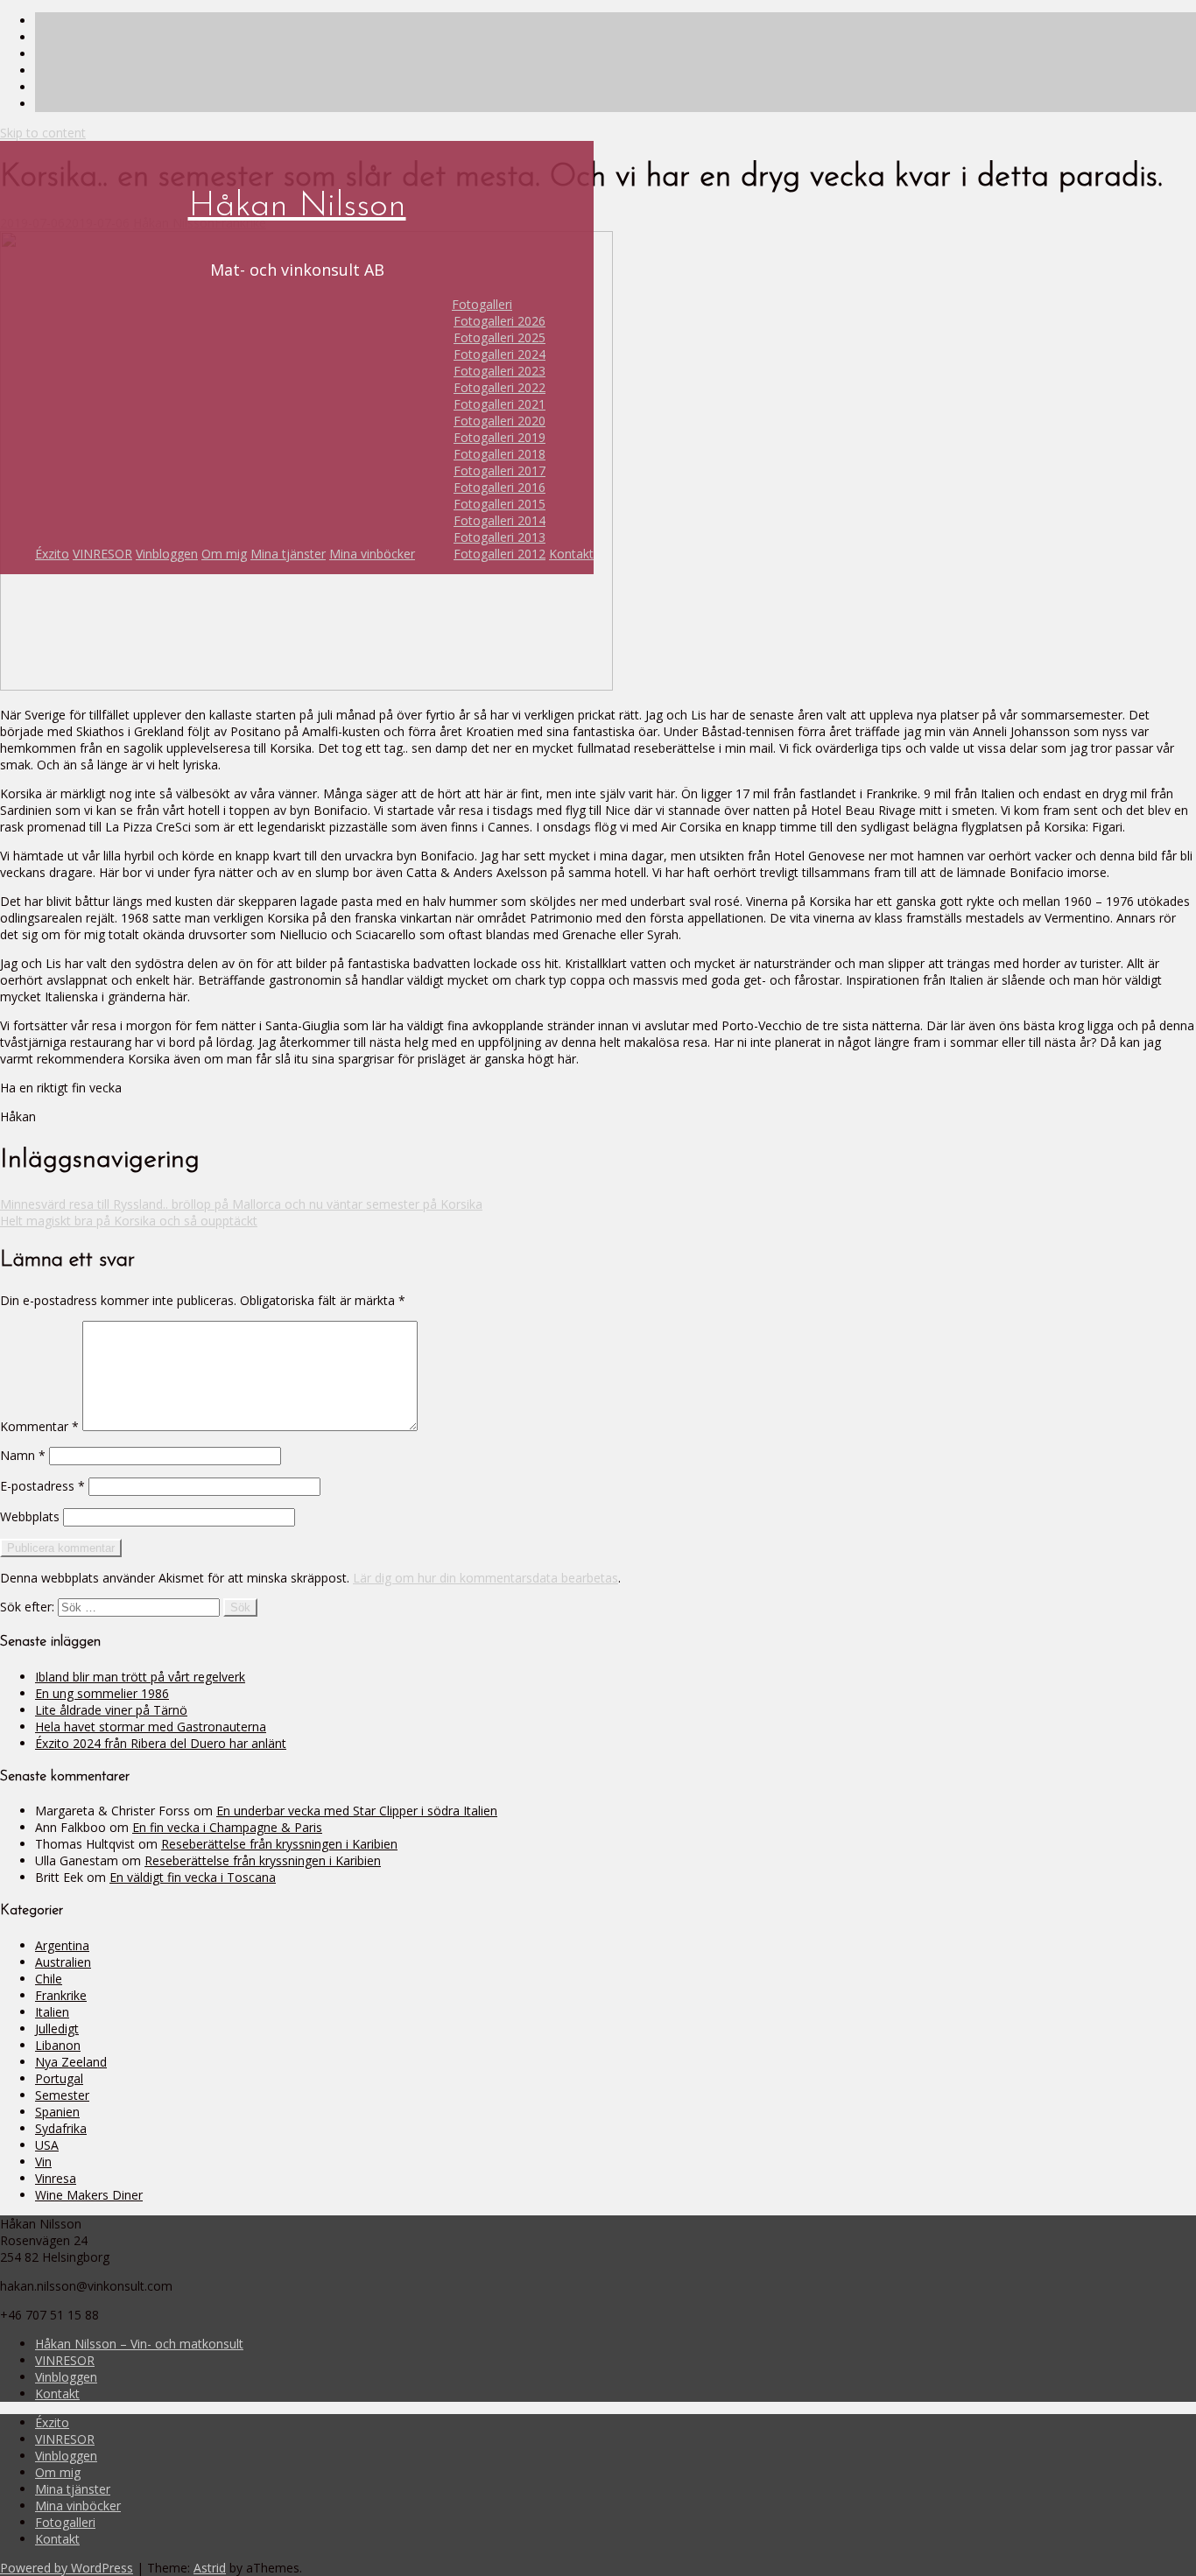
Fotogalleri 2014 (500, 520)
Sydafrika (61, 2128)
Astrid (210, 2568)
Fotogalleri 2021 (500, 404)
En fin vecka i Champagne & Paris (227, 1827)
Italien (52, 2012)
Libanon (58, 2045)
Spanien (57, 2112)
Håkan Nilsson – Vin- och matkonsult (139, 2344)
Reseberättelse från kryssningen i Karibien (279, 1844)
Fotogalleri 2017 (500, 470)
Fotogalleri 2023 (500, 371)
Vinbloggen (167, 554)
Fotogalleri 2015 (500, 504)
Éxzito (52, 554)
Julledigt (57, 2029)
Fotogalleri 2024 (500, 354)
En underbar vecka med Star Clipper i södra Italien (357, 1811)
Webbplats (30, 1516)
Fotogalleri (482, 304)
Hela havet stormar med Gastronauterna (151, 1727)
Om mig (224, 554)
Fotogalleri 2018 (500, 454)
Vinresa (56, 2178)
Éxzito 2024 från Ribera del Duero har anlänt (161, 1743)
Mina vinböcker (372, 554)
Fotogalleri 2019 (500, 437)
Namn (23, 1455)
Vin (43, 2162)
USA (47, 2145)
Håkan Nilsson (297, 207)
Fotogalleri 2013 (500, 537)
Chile (49, 1979)
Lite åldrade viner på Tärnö (111, 1710)
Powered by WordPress (67, 2568)
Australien (63, 1962)
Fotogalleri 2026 (500, 321)
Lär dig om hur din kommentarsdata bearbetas (485, 1578)
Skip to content (43, 133)
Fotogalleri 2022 (500, 387)
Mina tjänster (288, 554)
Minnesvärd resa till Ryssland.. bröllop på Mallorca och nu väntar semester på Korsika (241, 1204)
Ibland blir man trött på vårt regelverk (140, 1677)
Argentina (62, 1945)
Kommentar (39, 1426)
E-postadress (42, 1486)
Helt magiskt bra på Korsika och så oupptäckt (129, 1221)
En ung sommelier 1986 (102, 1693)
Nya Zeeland (71, 2062)
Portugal (59, 2078)
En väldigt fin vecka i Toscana (193, 1877)
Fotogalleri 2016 (500, 487)
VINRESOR (102, 554)
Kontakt (571, 554)
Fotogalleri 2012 (500, 554)
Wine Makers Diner (89, 2195)
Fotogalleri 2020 (500, 421)
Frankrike (61, 1995)
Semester (62, 2095)
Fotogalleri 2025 (500, 337)
